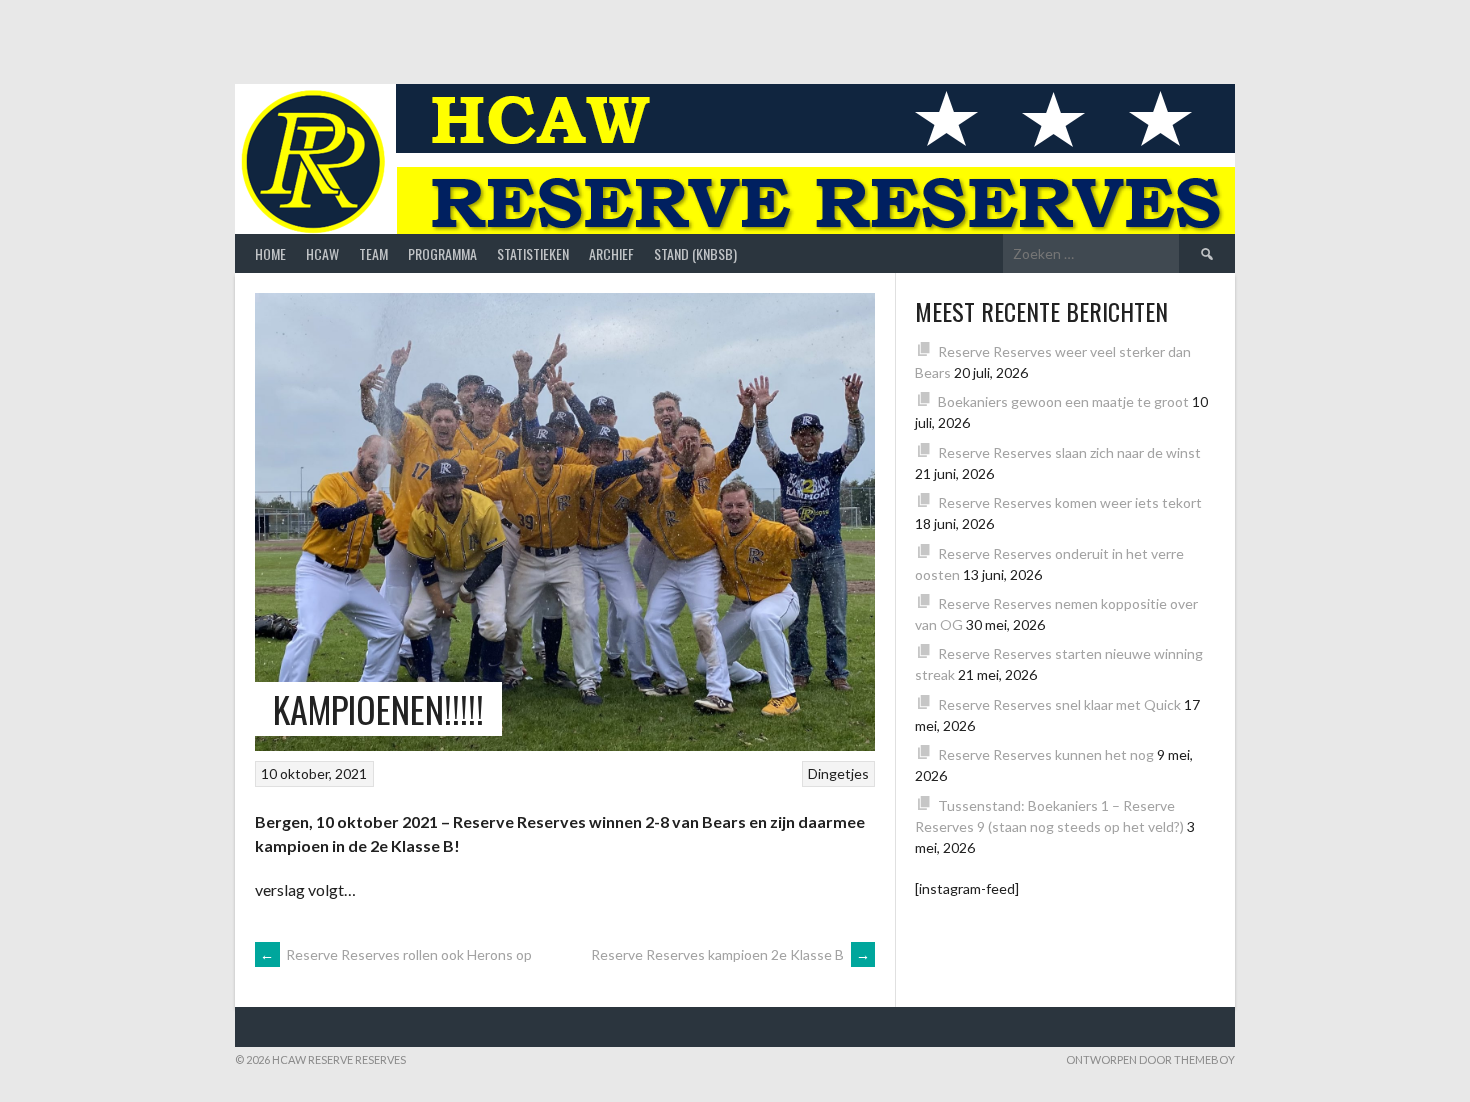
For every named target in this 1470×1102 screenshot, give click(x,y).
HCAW (322, 253)
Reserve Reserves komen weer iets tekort (1070, 502)
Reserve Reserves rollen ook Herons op (396, 954)
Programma (442, 253)
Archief (611, 253)
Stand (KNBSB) (695, 253)
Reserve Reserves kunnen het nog (1046, 754)
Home (270, 253)
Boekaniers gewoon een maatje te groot (1063, 401)
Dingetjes (838, 773)
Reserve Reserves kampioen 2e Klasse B (730, 954)
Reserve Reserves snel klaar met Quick (1059, 704)
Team (373, 253)
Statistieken (533, 253)
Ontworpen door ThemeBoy (1150, 1059)
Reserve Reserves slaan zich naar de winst (1069, 452)
